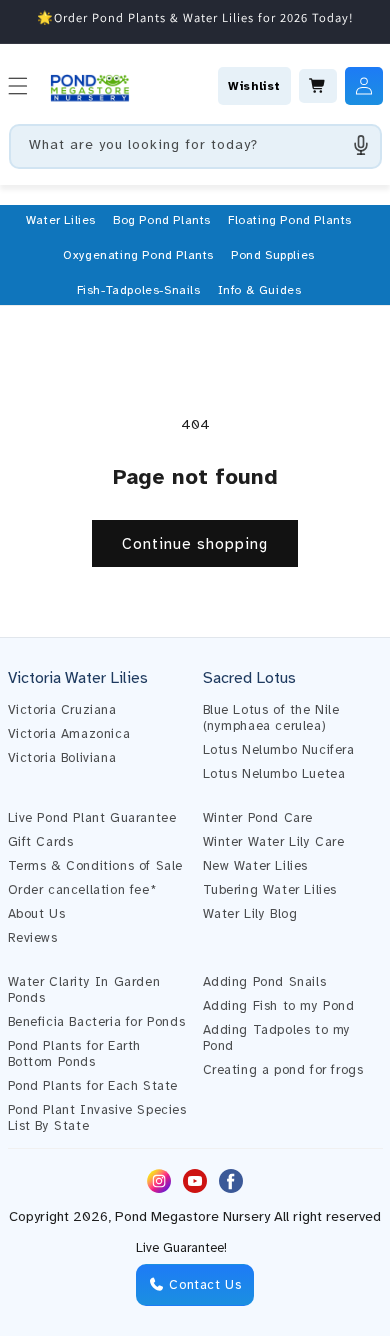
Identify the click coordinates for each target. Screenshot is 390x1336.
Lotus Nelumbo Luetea (274, 774)
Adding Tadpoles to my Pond (277, 1038)
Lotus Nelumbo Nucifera (279, 750)
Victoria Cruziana (62, 710)
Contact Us (203, 1285)
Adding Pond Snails (265, 982)
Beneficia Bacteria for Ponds (97, 1022)
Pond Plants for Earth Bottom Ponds (75, 1054)
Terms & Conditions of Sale (96, 866)
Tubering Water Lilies (270, 890)
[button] (61, 220)
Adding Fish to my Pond (279, 1006)
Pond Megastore (167, 1216)
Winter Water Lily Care (274, 842)
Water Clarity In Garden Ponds (84, 990)
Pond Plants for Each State (93, 1086)
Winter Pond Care (258, 818)
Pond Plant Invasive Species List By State (97, 1118)
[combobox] (195, 146)
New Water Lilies (256, 866)
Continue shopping (195, 544)
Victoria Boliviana (62, 758)
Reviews (33, 938)
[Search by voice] (361, 145)
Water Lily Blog (250, 914)
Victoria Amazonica (69, 734)
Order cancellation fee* (82, 890)
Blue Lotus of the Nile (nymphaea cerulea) (271, 718)
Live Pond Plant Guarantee (92, 818)
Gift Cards (41, 842)
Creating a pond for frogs (283, 1070)
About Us (37, 914)
